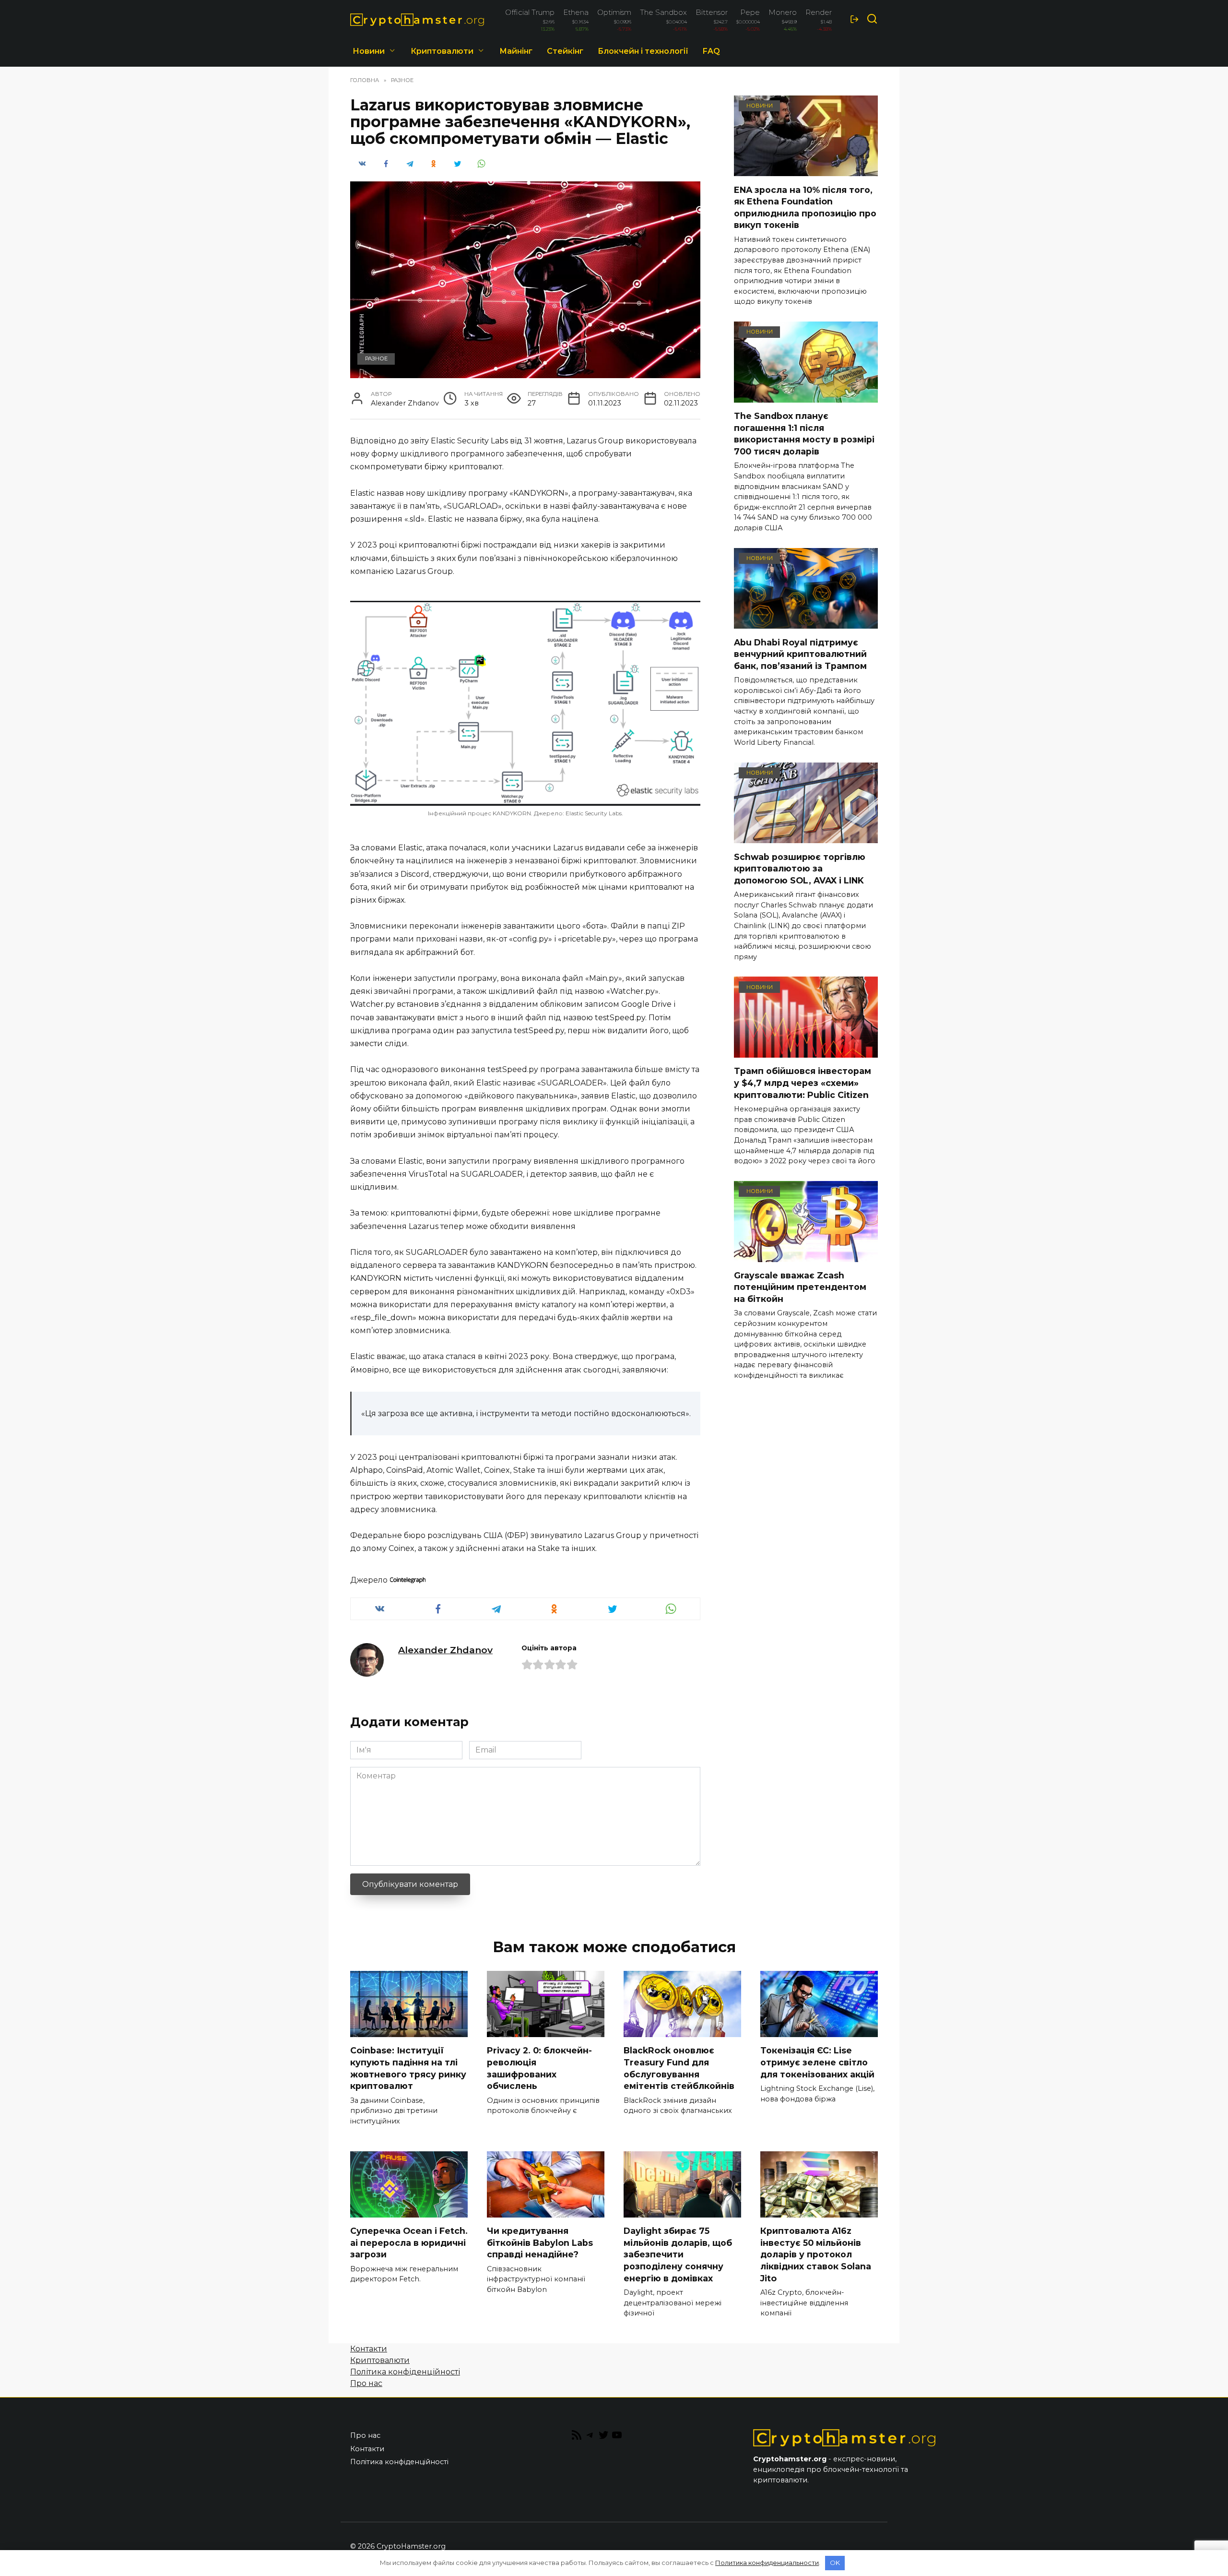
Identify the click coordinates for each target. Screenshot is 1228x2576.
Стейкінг (565, 51)
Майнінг (516, 51)
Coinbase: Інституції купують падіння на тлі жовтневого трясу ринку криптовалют (408, 2068)
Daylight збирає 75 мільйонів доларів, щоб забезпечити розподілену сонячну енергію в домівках (678, 2254)
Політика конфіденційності (405, 2372)
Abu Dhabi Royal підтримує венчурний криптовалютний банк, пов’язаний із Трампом (800, 654)
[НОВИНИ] (806, 170)
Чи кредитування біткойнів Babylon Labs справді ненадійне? (540, 2242)
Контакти (369, 2349)
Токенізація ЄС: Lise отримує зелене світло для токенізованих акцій (817, 2062)
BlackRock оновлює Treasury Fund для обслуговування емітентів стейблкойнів (679, 2068)
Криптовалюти (442, 51)
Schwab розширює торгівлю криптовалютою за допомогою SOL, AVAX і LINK (800, 868)
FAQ (711, 51)
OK (835, 2563)
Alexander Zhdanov (445, 1650)
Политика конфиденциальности (767, 2563)
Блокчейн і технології (643, 51)
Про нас (366, 2383)
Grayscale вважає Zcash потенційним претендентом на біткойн (800, 1287)
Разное (376, 358)
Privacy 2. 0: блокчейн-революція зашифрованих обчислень (539, 2068)
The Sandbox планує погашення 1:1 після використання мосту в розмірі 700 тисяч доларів (804, 434)
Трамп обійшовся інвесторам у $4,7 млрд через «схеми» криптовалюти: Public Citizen (803, 1083)
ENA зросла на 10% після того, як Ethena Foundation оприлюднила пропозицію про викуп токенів (805, 207)
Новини (369, 51)
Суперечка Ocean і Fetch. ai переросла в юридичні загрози (409, 2242)
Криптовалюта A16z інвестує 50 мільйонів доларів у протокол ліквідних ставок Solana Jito (816, 2254)
